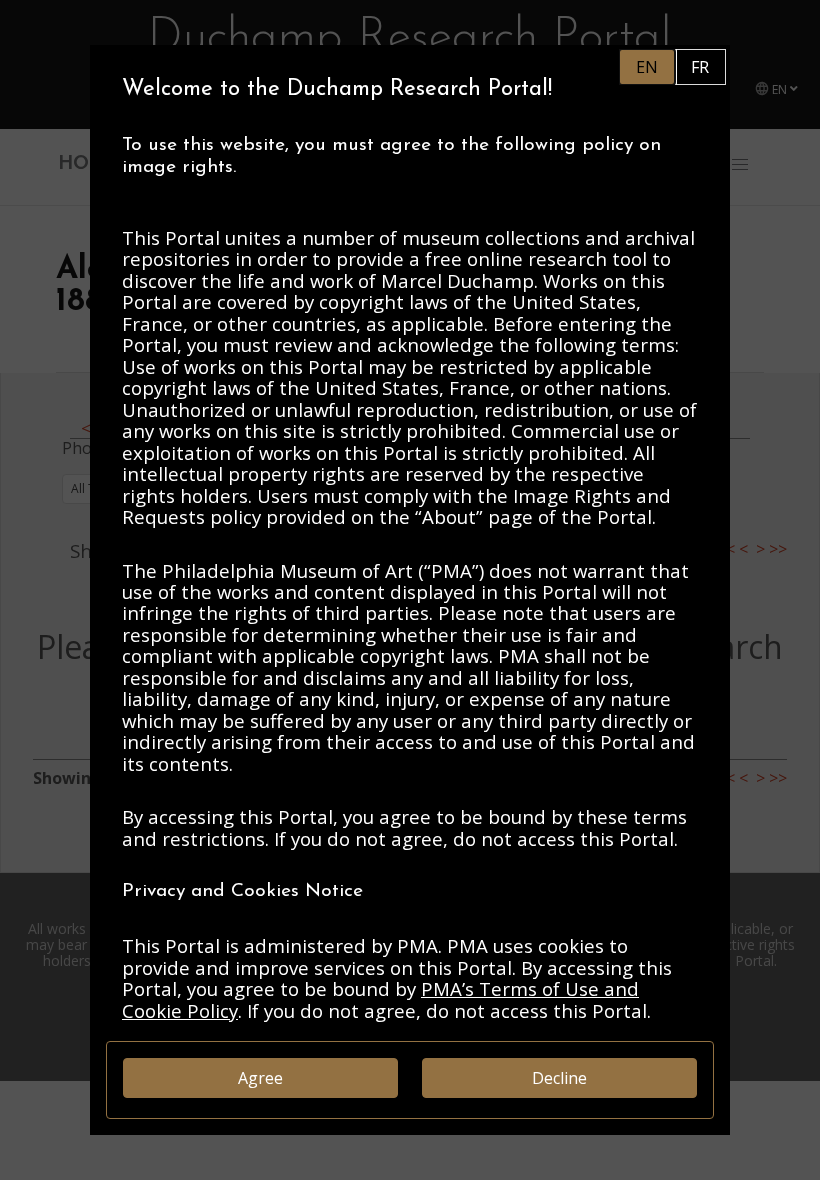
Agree (260, 1078)
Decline (559, 1078)
